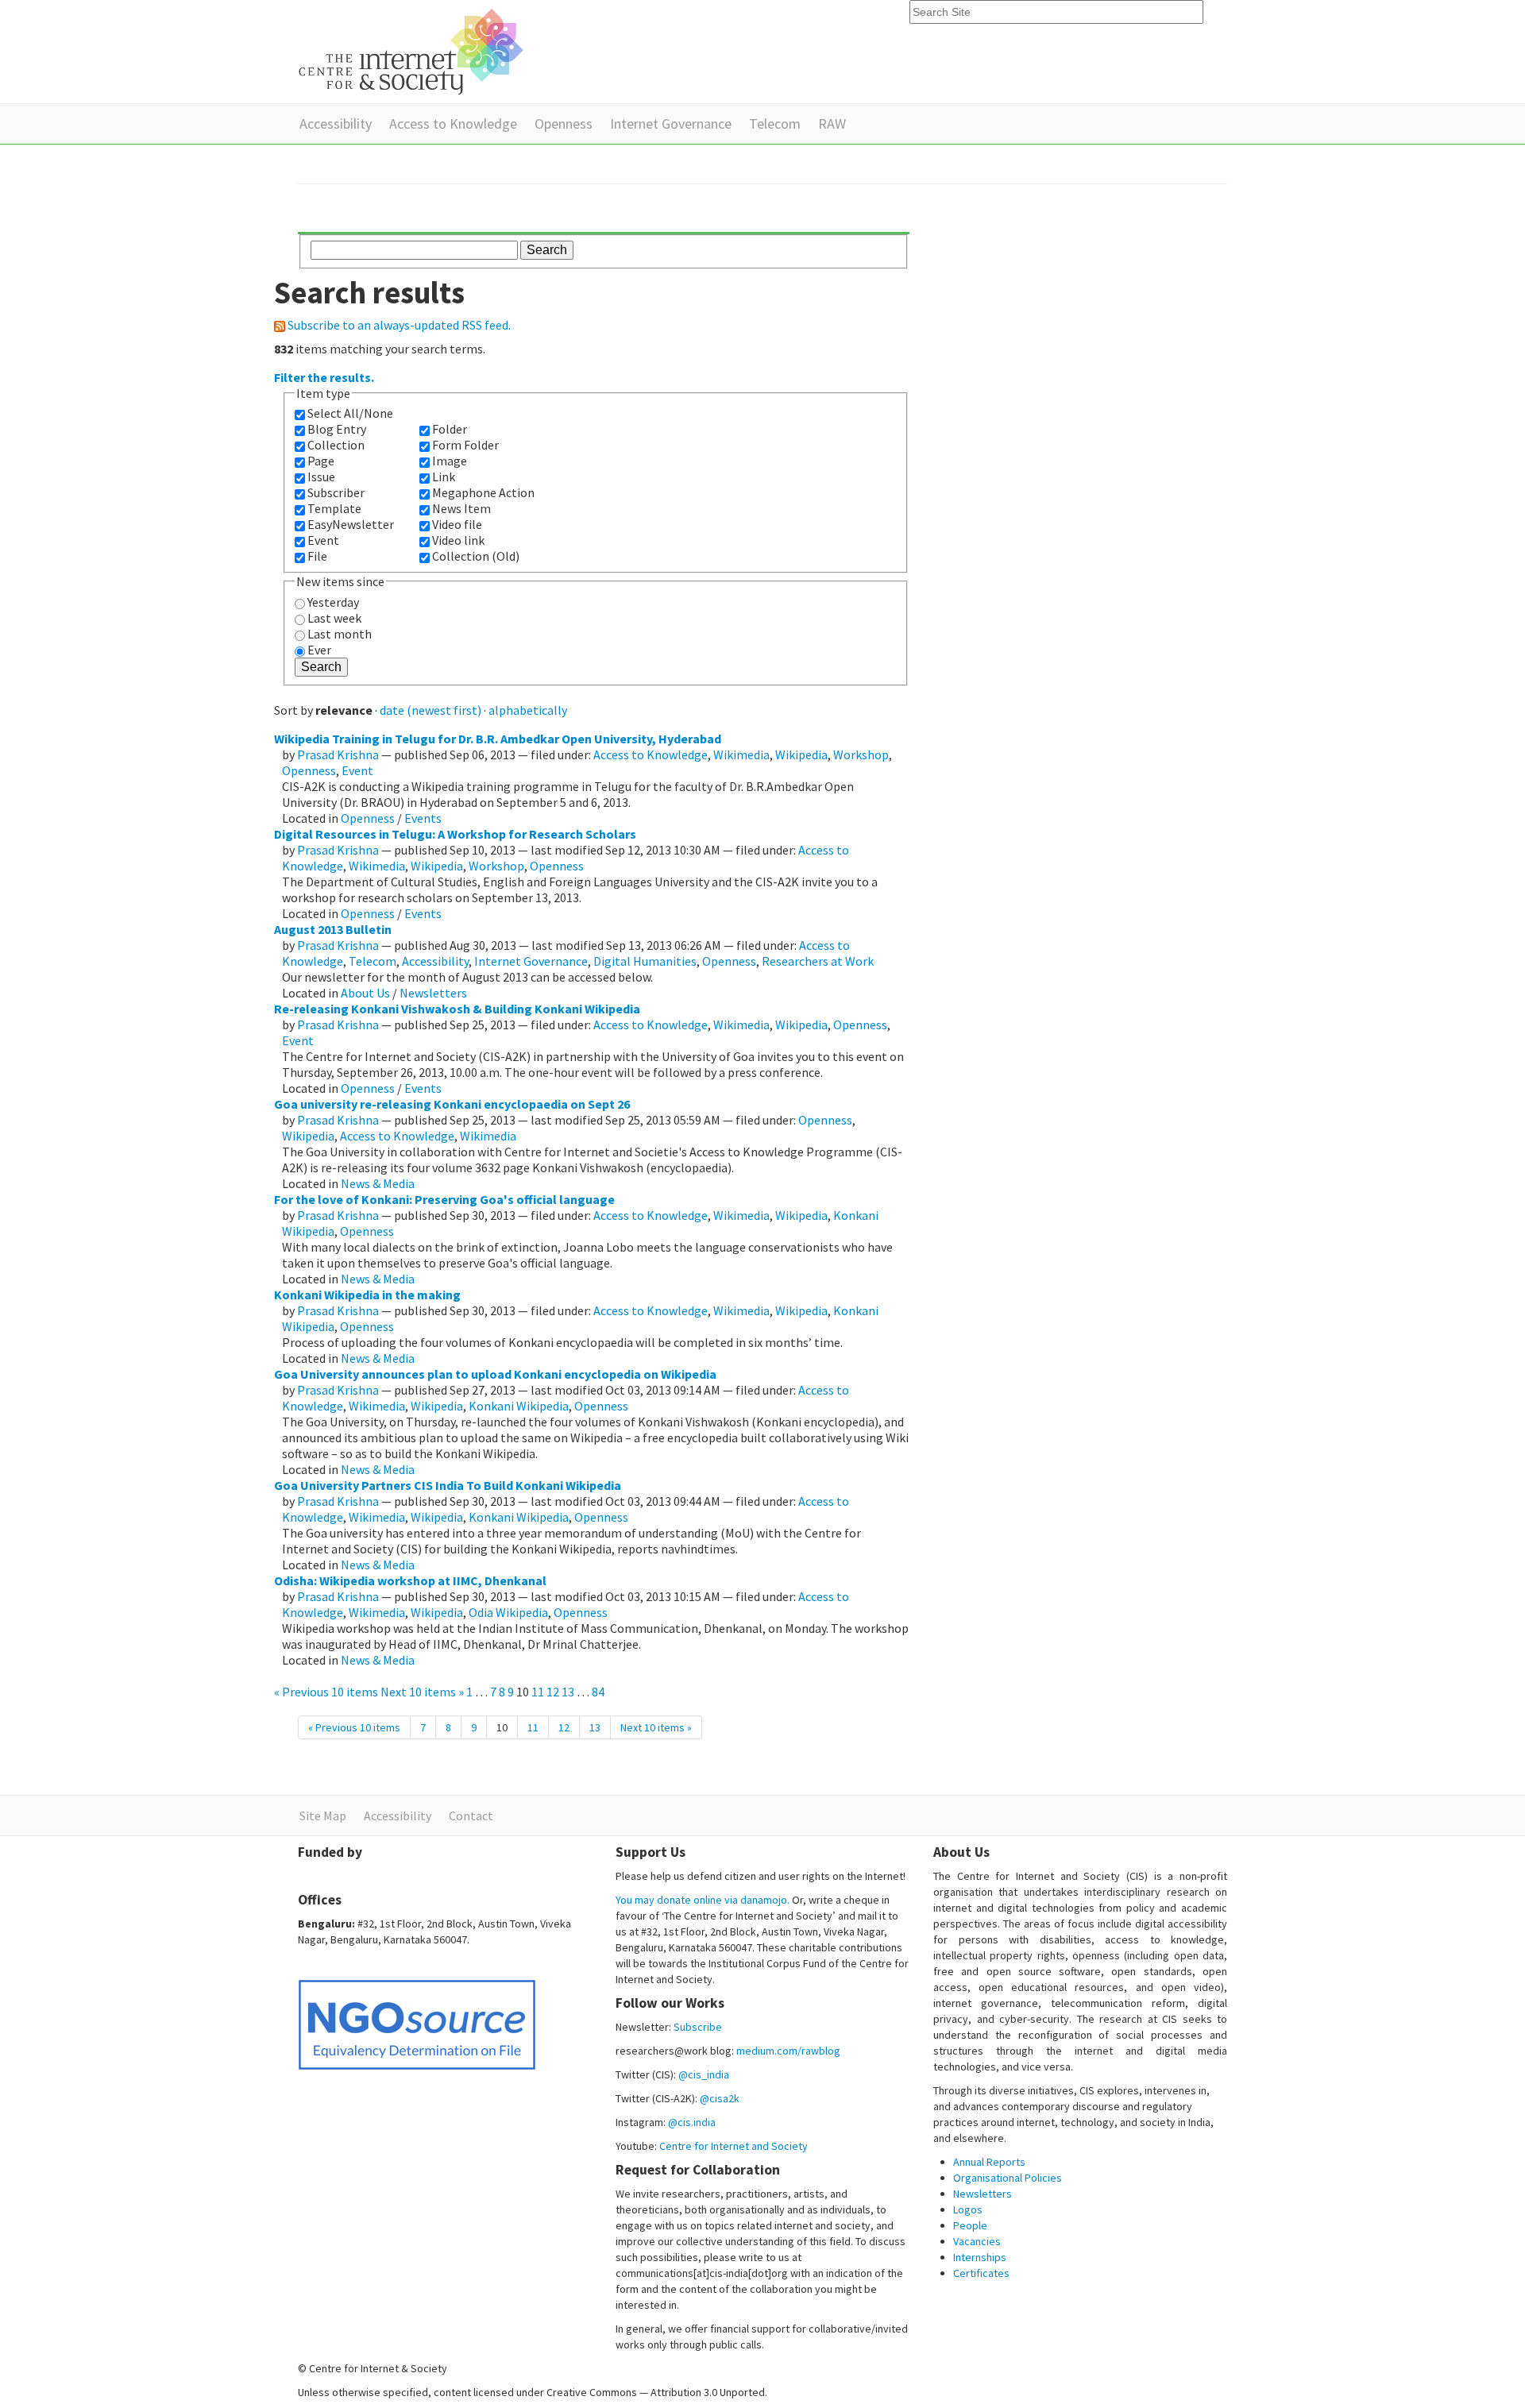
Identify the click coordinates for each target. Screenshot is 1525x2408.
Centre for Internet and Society (734, 2146)
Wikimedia (741, 754)
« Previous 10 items (327, 1692)
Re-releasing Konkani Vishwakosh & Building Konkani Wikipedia (457, 1009)
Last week (334, 618)
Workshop (861, 754)
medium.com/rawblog (788, 2051)
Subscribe (698, 2027)
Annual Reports (989, 2162)
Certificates (981, 2273)
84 (598, 1692)
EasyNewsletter (351, 524)
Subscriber (336, 492)
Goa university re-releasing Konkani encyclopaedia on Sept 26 (452, 1104)
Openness (564, 123)
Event (323, 540)
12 (553, 1692)
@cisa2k (720, 2098)
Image (450, 461)
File (317, 556)
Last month (340, 634)
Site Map (323, 1816)
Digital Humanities (645, 961)
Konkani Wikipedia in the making (367, 1295)
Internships (980, 2257)
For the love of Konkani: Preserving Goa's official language (444, 1199)
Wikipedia (801, 754)
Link (444, 477)
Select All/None (350, 413)
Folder (450, 429)
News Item (461, 508)
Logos (968, 2209)
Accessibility (336, 123)
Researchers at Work (818, 961)
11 (538, 1692)
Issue (321, 477)
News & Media (378, 1183)
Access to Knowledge (453, 123)
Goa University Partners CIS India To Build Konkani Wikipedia (448, 1485)
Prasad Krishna (338, 754)
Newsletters (433, 993)
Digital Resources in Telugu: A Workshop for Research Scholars (455, 834)
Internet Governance (671, 123)
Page (321, 461)
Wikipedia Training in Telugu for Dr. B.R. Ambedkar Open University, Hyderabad (498, 739)
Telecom (775, 123)
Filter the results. (324, 377)
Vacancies (977, 2241)
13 (568, 1692)
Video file (457, 524)
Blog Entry (337, 429)
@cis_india (704, 2074)
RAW (832, 123)
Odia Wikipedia (508, 1612)
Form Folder (465, 445)
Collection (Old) (476, 556)
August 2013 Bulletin (333, 929)
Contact (471, 1816)
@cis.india (692, 2122)
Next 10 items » (423, 1692)
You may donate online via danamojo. (703, 1900)
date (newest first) (430, 710)
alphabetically (528, 710)
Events (423, 818)
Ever (319, 650)
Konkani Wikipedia (519, 1406)
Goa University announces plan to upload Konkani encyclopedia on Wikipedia (495, 1374)
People (970, 2225)
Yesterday (333, 602)
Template (334, 508)
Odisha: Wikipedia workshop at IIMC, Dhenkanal (410, 1580)
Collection (336, 445)
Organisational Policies (1008, 2178)
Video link (458, 540)
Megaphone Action (483, 492)
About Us (365, 993)
